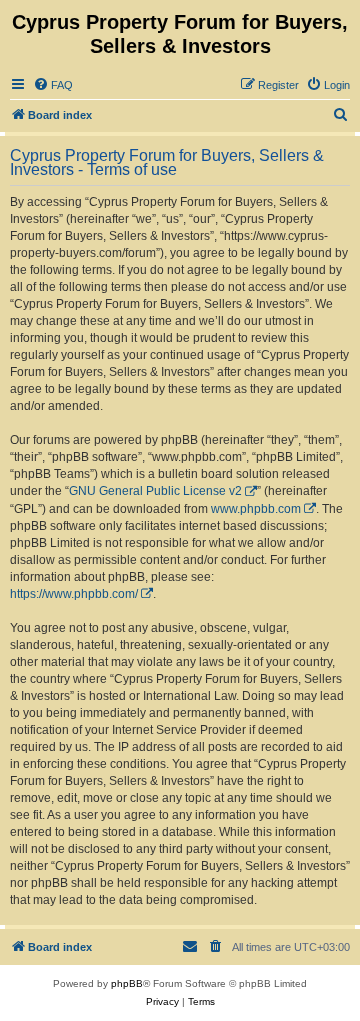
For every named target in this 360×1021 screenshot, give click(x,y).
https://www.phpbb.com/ (74, 594)
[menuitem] (53, 85)
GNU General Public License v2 (155, 491)
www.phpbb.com (256, 509)
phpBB (127, 983)
